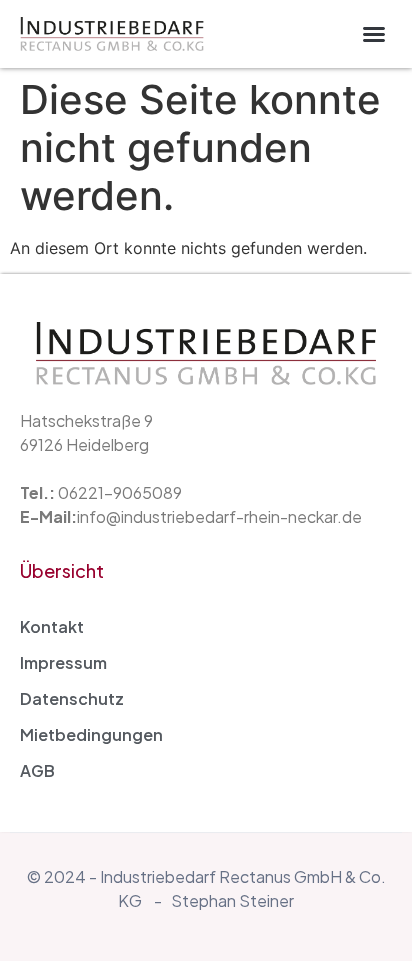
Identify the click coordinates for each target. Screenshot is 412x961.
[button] (374, 34)
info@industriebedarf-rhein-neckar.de (219, 516)
